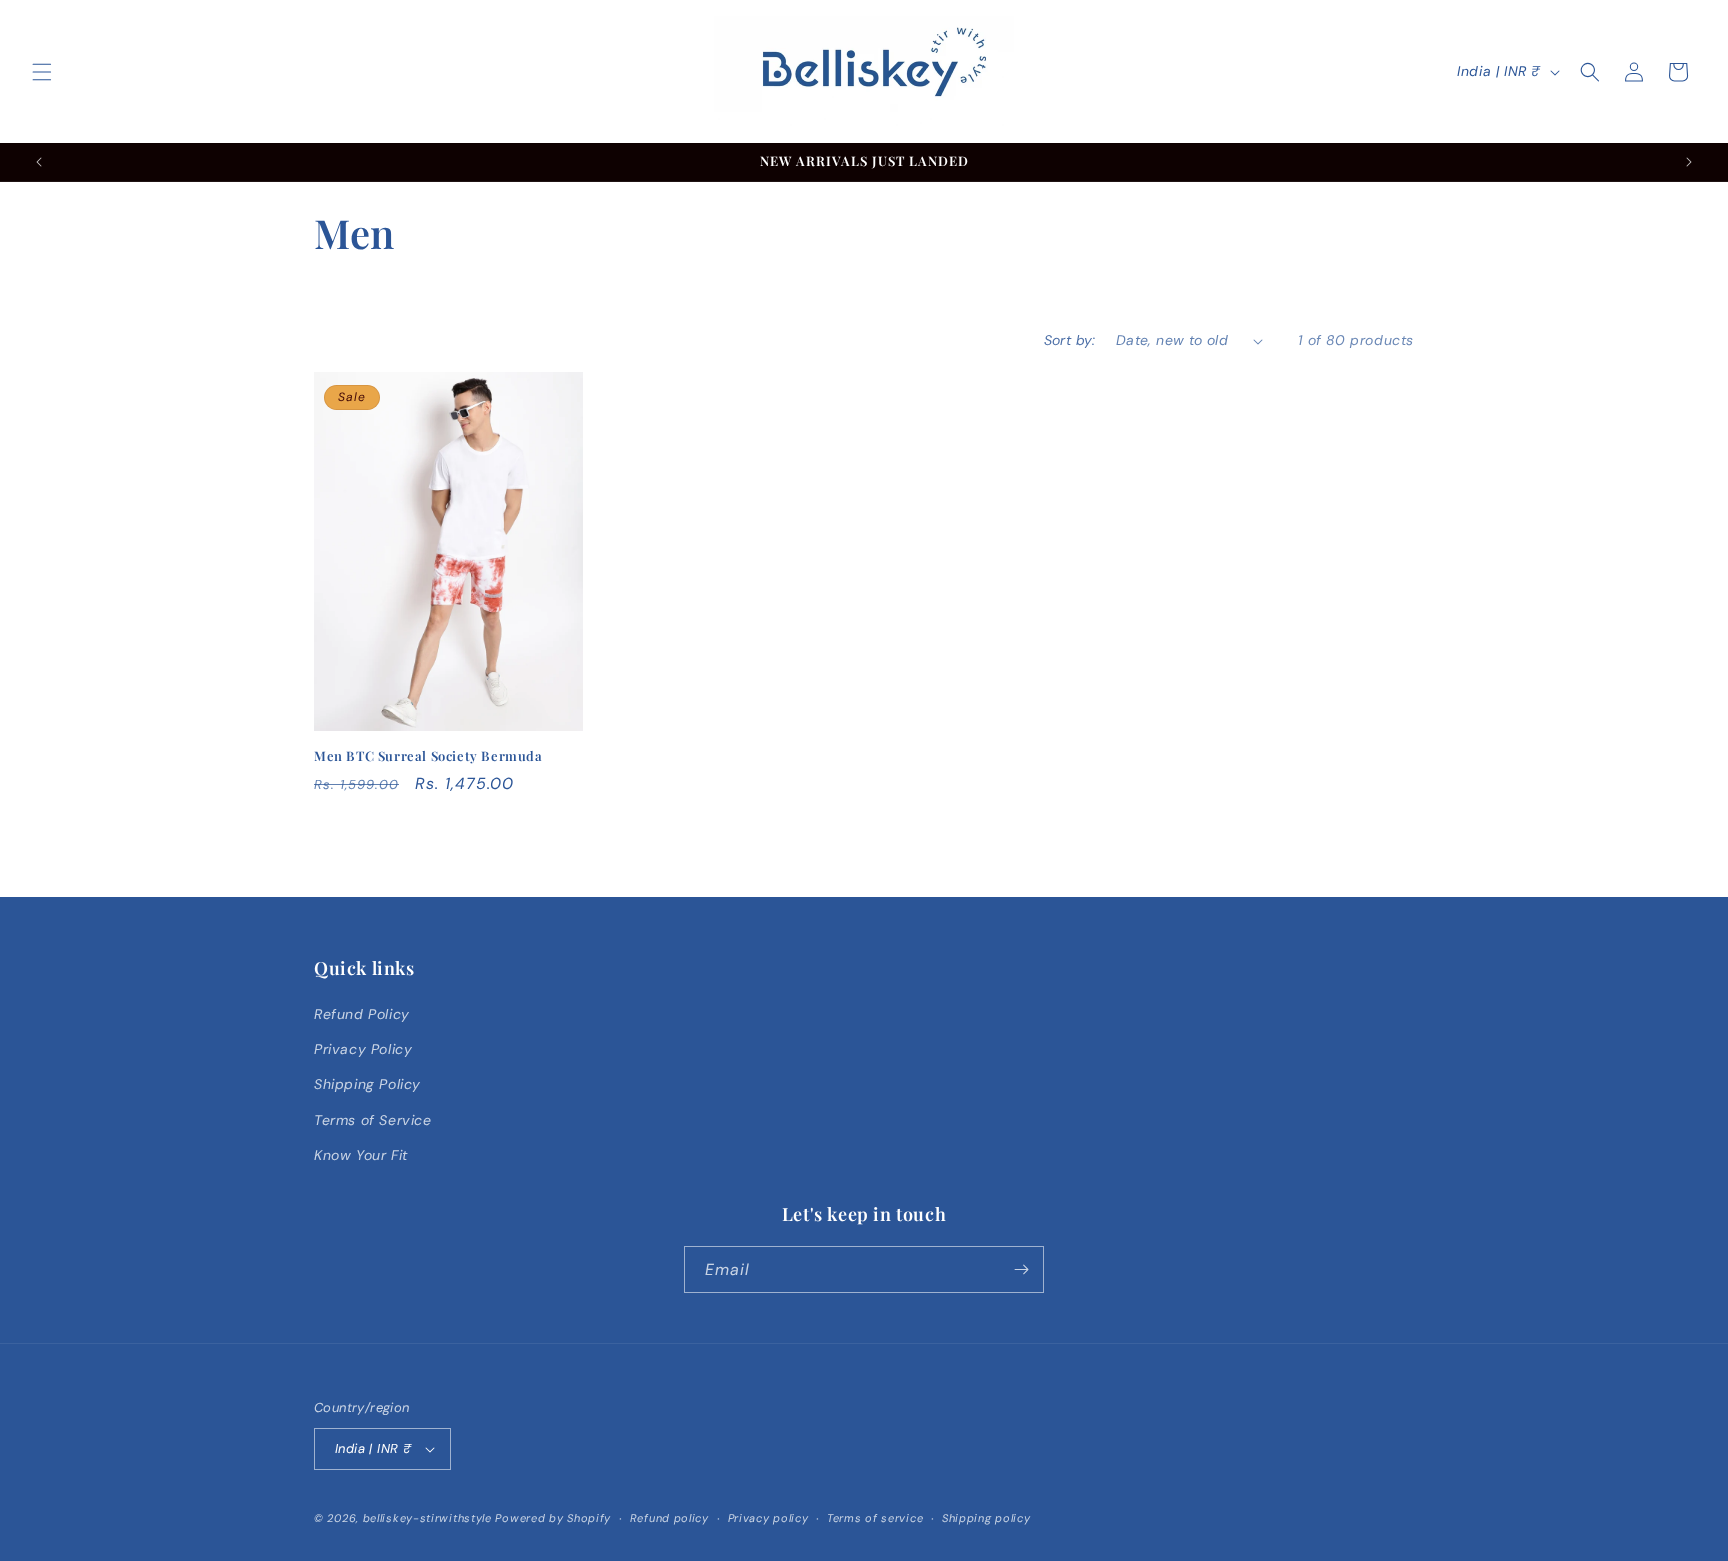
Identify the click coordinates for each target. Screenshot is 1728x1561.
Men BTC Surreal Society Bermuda (428, 756)
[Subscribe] (1021, 1269)
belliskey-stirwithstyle (427, 1519)
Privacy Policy (363, 1049)
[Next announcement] (1689, 162)
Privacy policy (768, 1519)
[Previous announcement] (39, 162)
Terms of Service (373, 1120)
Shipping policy (986, 1519)
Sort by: (1070, 340)
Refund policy (669, 1519)
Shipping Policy (367, 1084)
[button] (42, 72)
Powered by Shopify (553, 1519)
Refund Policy (362, 1014)
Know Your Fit (361, 1155)
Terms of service (875, 1519)
